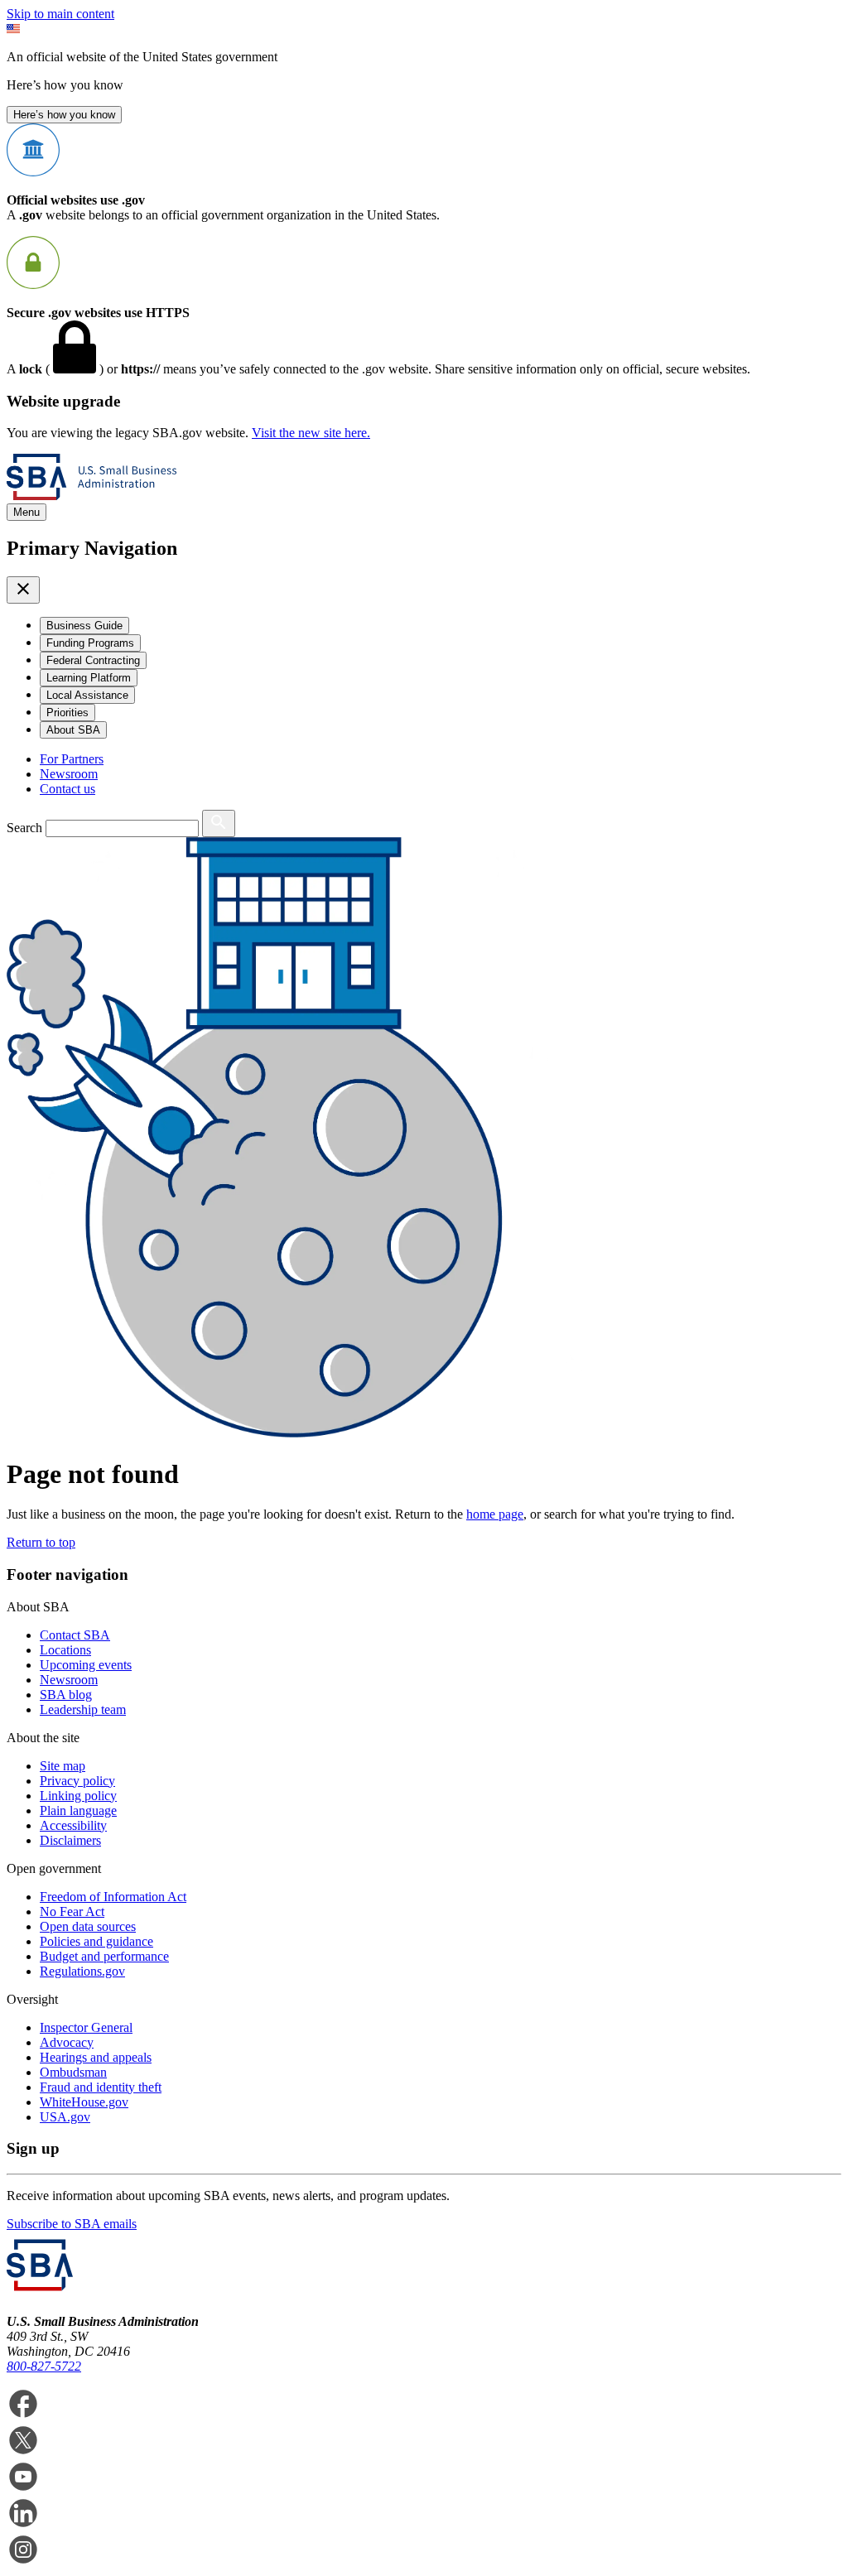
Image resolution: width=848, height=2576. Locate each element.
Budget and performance (104, 1956)
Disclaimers (70, 1840)
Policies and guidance (96, 1941)
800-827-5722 (44, 2366)
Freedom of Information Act (113, 1897)
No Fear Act (72, 1912)
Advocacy (67, 2042)
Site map (63, 1766)
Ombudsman (73, 2072)
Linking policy (78, 1796)
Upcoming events (86, 1665)
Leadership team (83, 1709)
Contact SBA (75, 1635)
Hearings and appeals (96, 2057)
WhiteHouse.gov (84, 2102)
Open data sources (88, 1926)
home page (495, 1514)
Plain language (78, 1810)
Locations (65, 1650)
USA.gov (65, 2117)
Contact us (67, 789)
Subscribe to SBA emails (72, 2224)
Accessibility (73, 1825)
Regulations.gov (82, 1971)
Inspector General (86, 2027)
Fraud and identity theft (101, 2087)
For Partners (72, 759)
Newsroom (69, 774)
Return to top (41, 1542)
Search (24, 828)
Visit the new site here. (311, 433)
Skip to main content (60, 14)
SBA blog (66, 1695)
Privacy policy (77, 1781)
